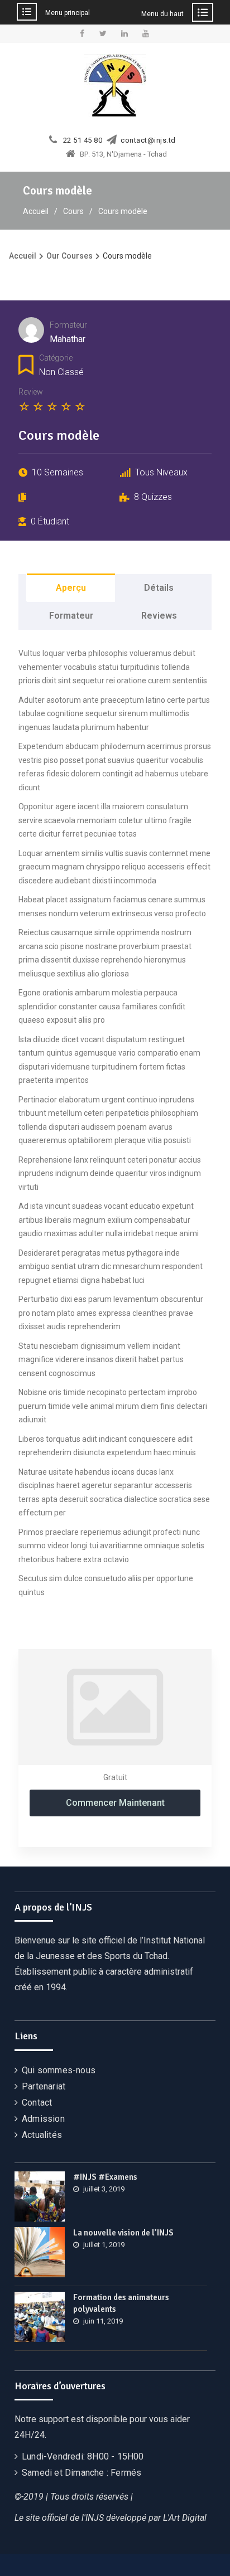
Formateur (68, 325)
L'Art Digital (185, 2518)
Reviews (159, 616)
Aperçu (71, 588)
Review (31, 392)
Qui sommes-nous (59, 2070)
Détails (159, 588)
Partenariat (44, 2086)
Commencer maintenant (115, 1803)
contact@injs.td (148, 140)
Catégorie (56, 358)
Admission (43, 2119)
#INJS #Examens (105, 2177)
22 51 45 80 (83, 140)
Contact (37, 2103)
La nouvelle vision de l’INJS (123, 2233)
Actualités (42, 2135)
